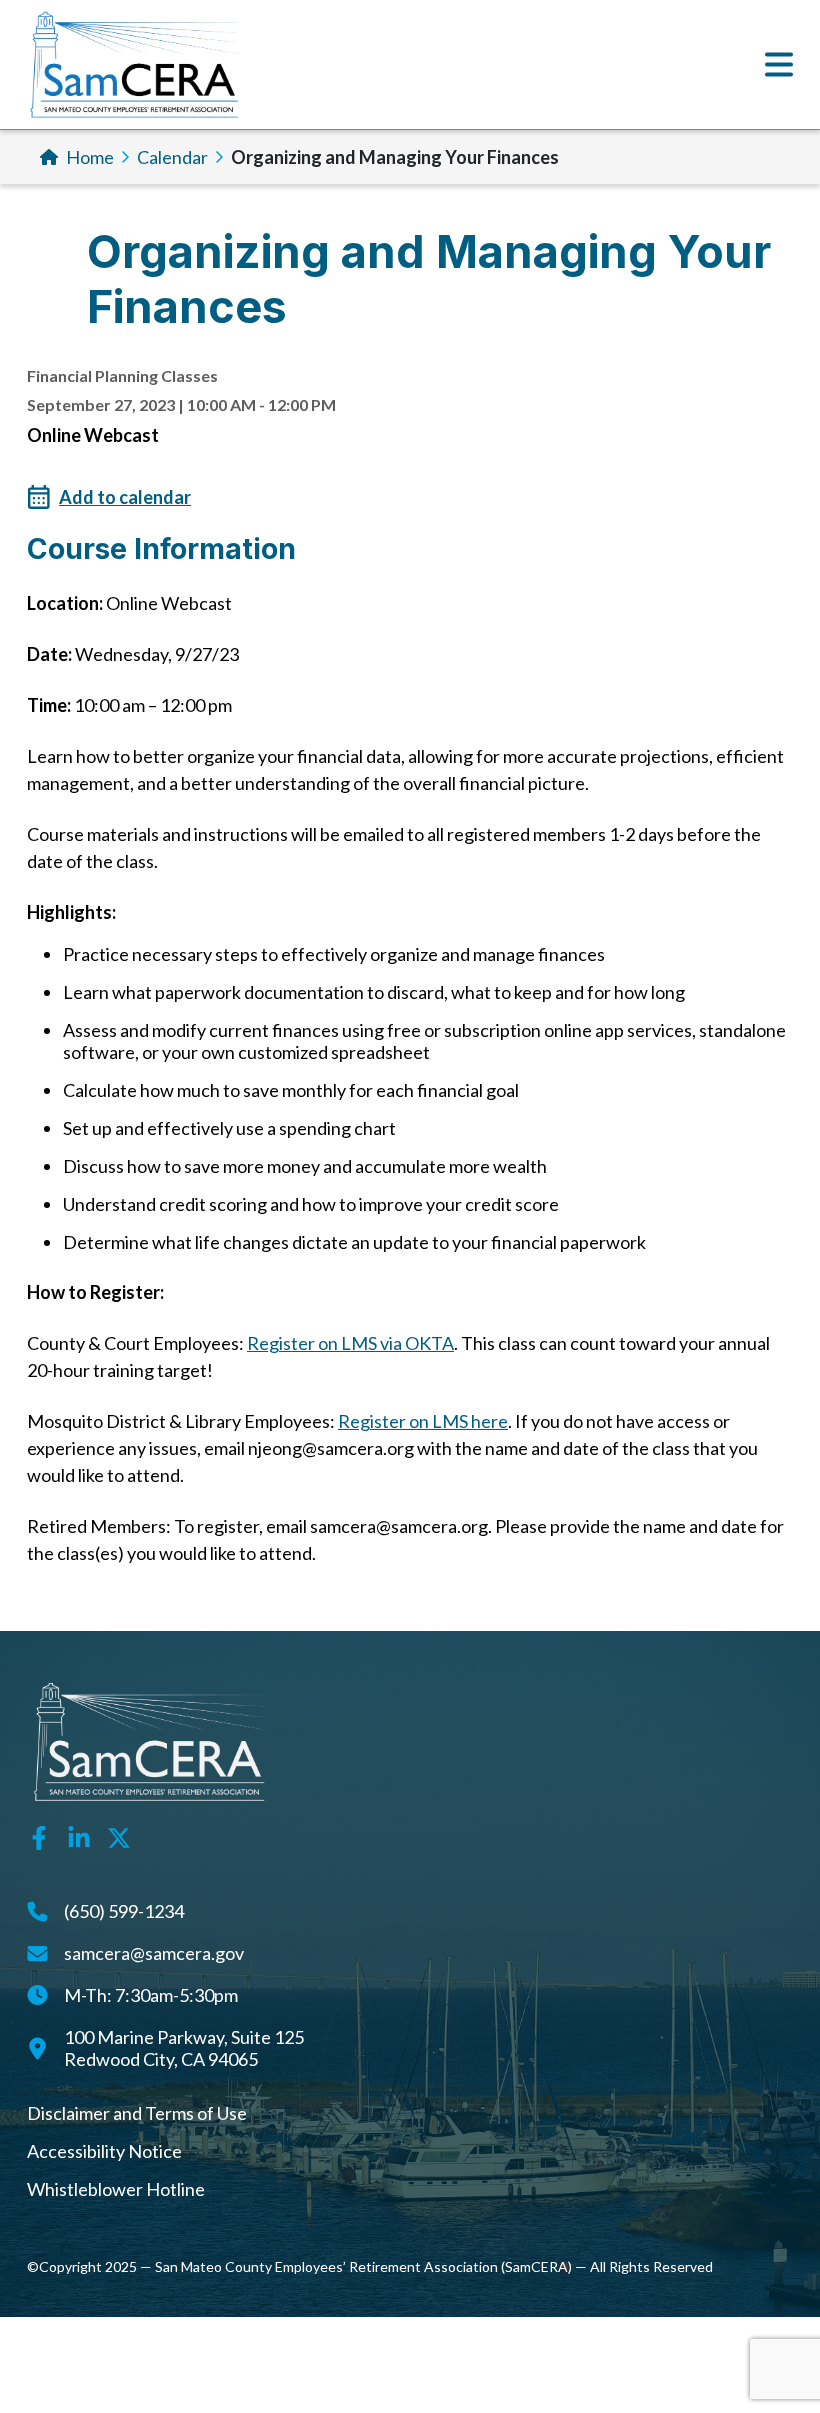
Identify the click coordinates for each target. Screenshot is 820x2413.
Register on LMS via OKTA (350, 1343)
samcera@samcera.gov (154, 1953)
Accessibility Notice (104, 2151)
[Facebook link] (39, 1836)
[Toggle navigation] (779, 64)
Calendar (172, 157)
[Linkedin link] (79, 1836)
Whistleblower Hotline (116, 2189)
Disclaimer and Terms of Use (137, 2113)
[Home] (134, 64)
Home (90, 157)
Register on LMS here (423, 1421)
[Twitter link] (119, 1836)
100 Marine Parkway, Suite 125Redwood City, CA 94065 (184, 2048)
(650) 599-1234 (124, 1911)
